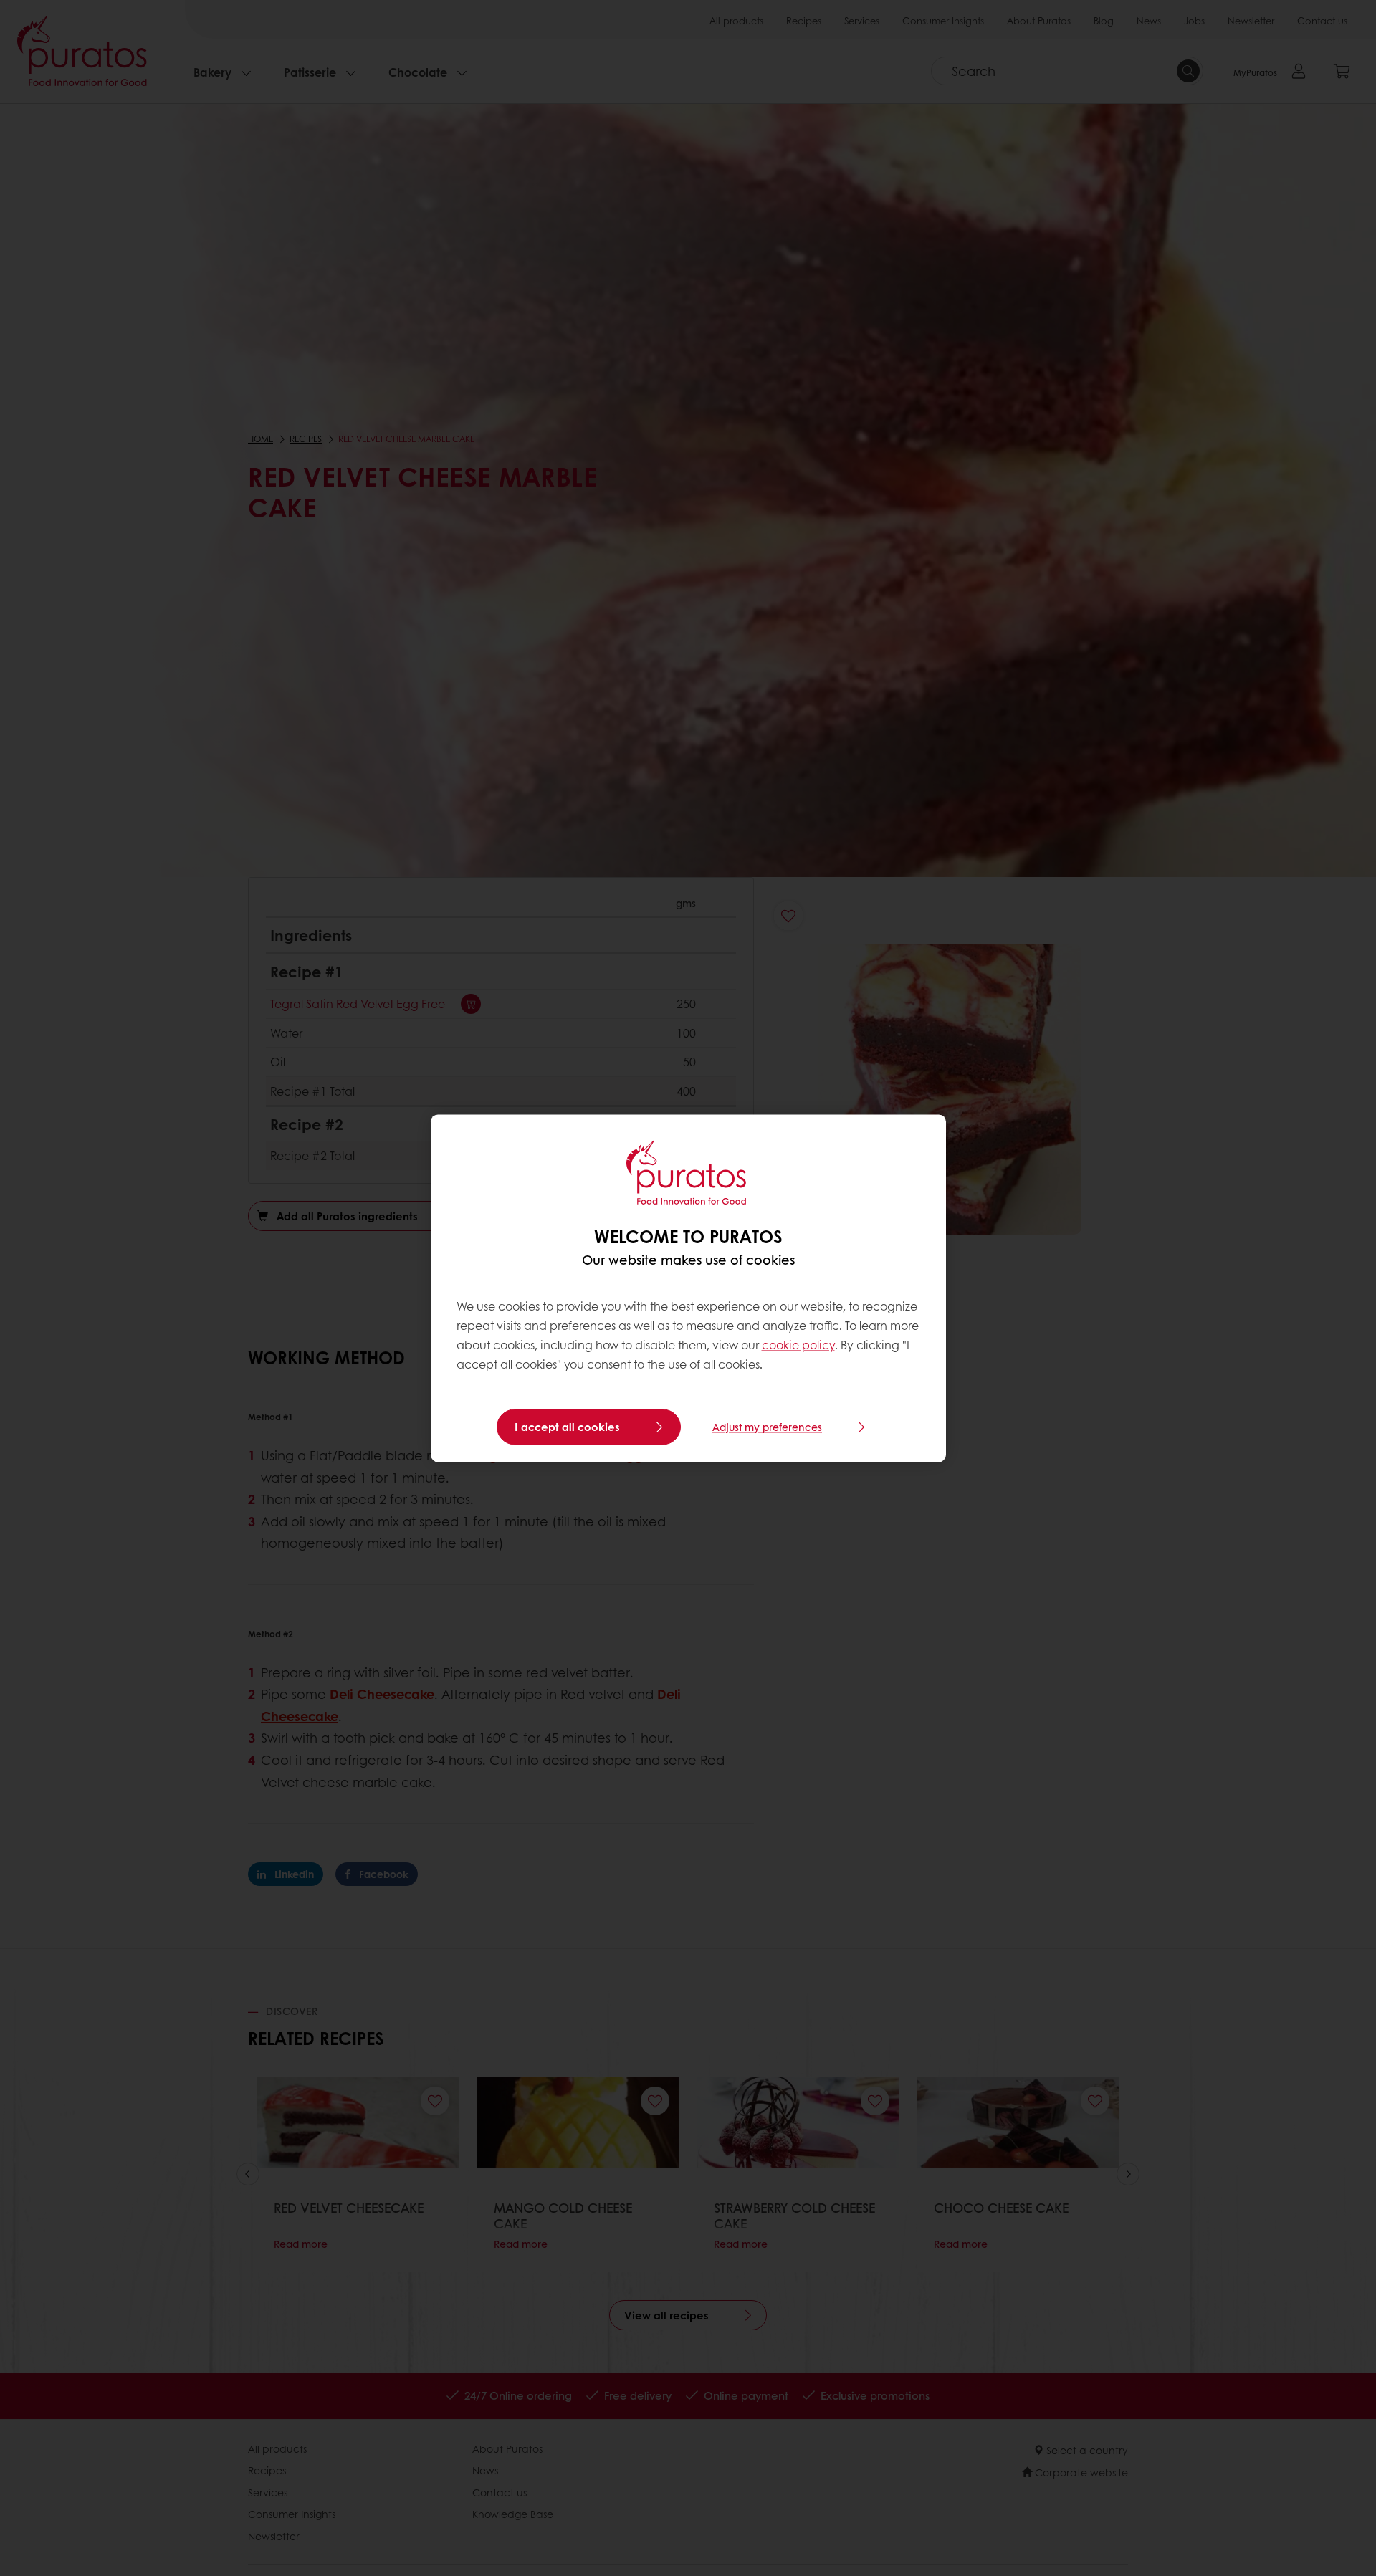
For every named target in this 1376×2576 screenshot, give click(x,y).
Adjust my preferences (767, 1427)
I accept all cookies (567, 1427)
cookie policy (798, 1345)
